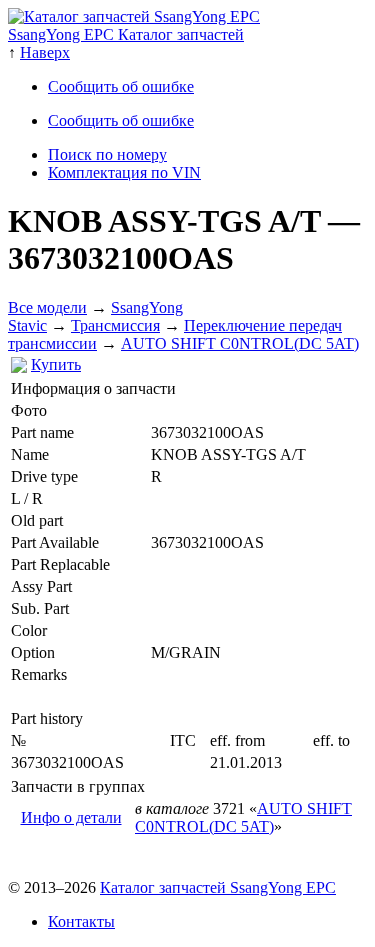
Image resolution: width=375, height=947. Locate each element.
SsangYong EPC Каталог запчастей (126, 34)
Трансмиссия (115, 325)
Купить (56, 364)
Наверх (45, 52)
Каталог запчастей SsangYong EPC (218, 887)
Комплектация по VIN (124, 172)
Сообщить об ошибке (121, 86)
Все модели (47, 307)
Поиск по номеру (107, 154)
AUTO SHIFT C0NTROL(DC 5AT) (240, 343)
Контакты (81, 921)
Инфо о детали (71, 817)
